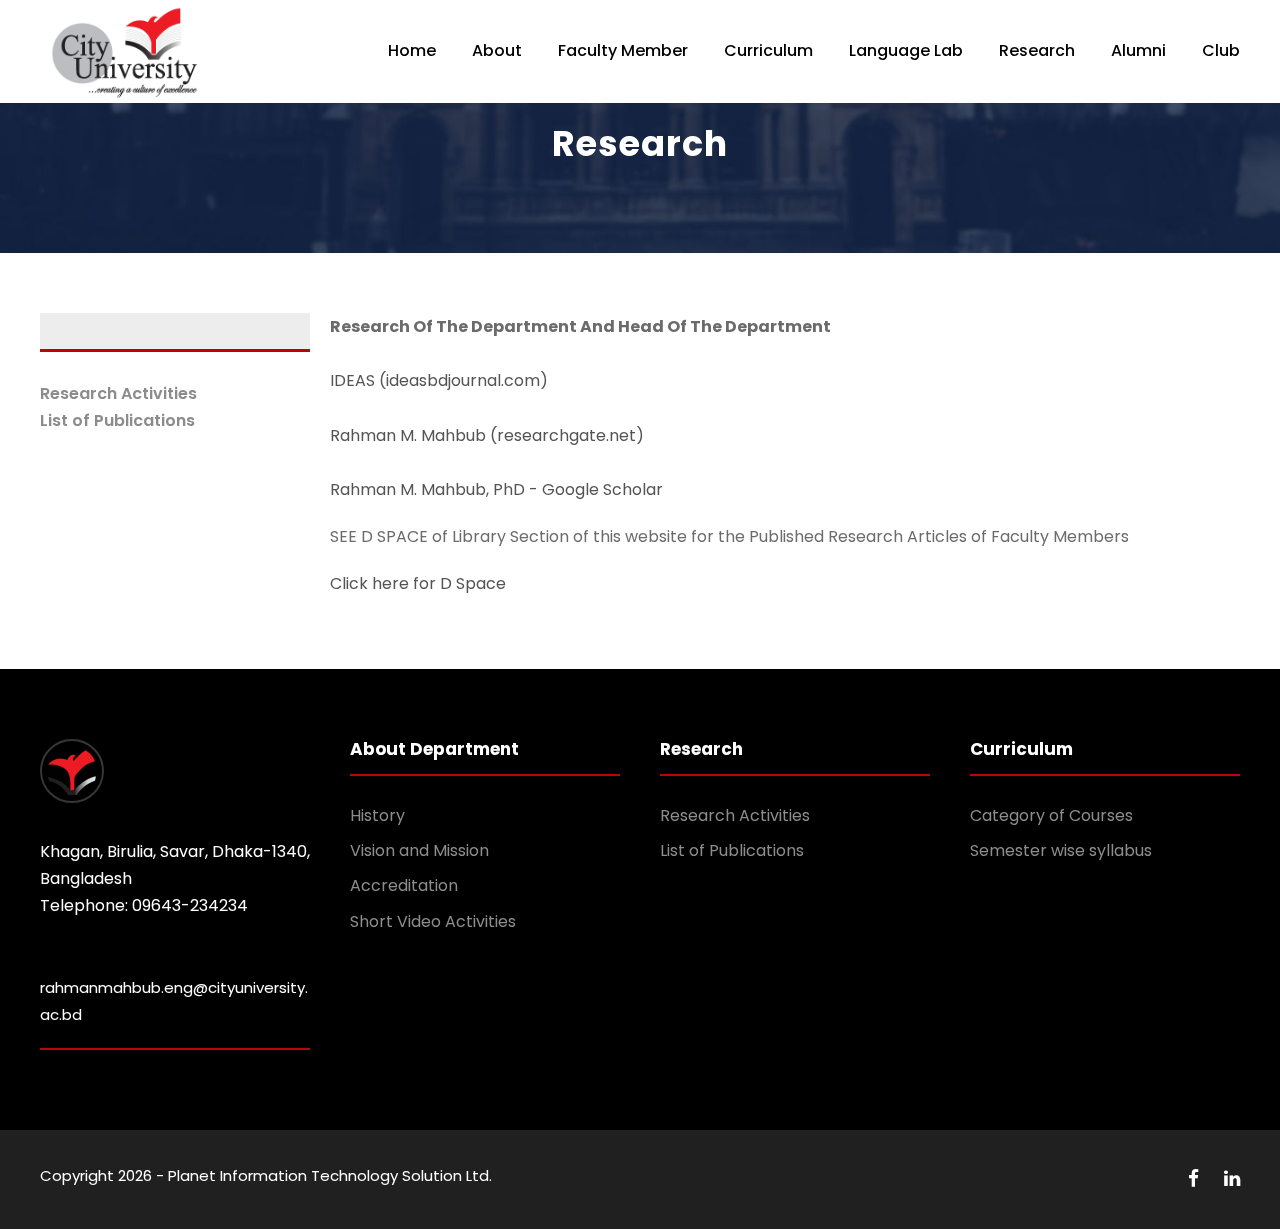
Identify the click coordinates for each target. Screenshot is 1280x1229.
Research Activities (118, 393)
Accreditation (404, 885)
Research (1037, 50)
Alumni (1138, 50)
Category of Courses (1051, 815)
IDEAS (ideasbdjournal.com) (439, 380)
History (377, 815)
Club (1221, 50)
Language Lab (906, 50)
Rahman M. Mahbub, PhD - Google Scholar (496, 489)
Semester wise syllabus (1061, 850)
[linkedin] (1232, 1178)
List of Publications (117, 420)
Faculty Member (623, 50)
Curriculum (768, 50)
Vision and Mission (419, 850)
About (497, 50)
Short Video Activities (433, 921)
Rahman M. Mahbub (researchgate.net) (487, 435)
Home (412, 50)
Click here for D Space (418, 583)
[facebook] (1196, 1178)
